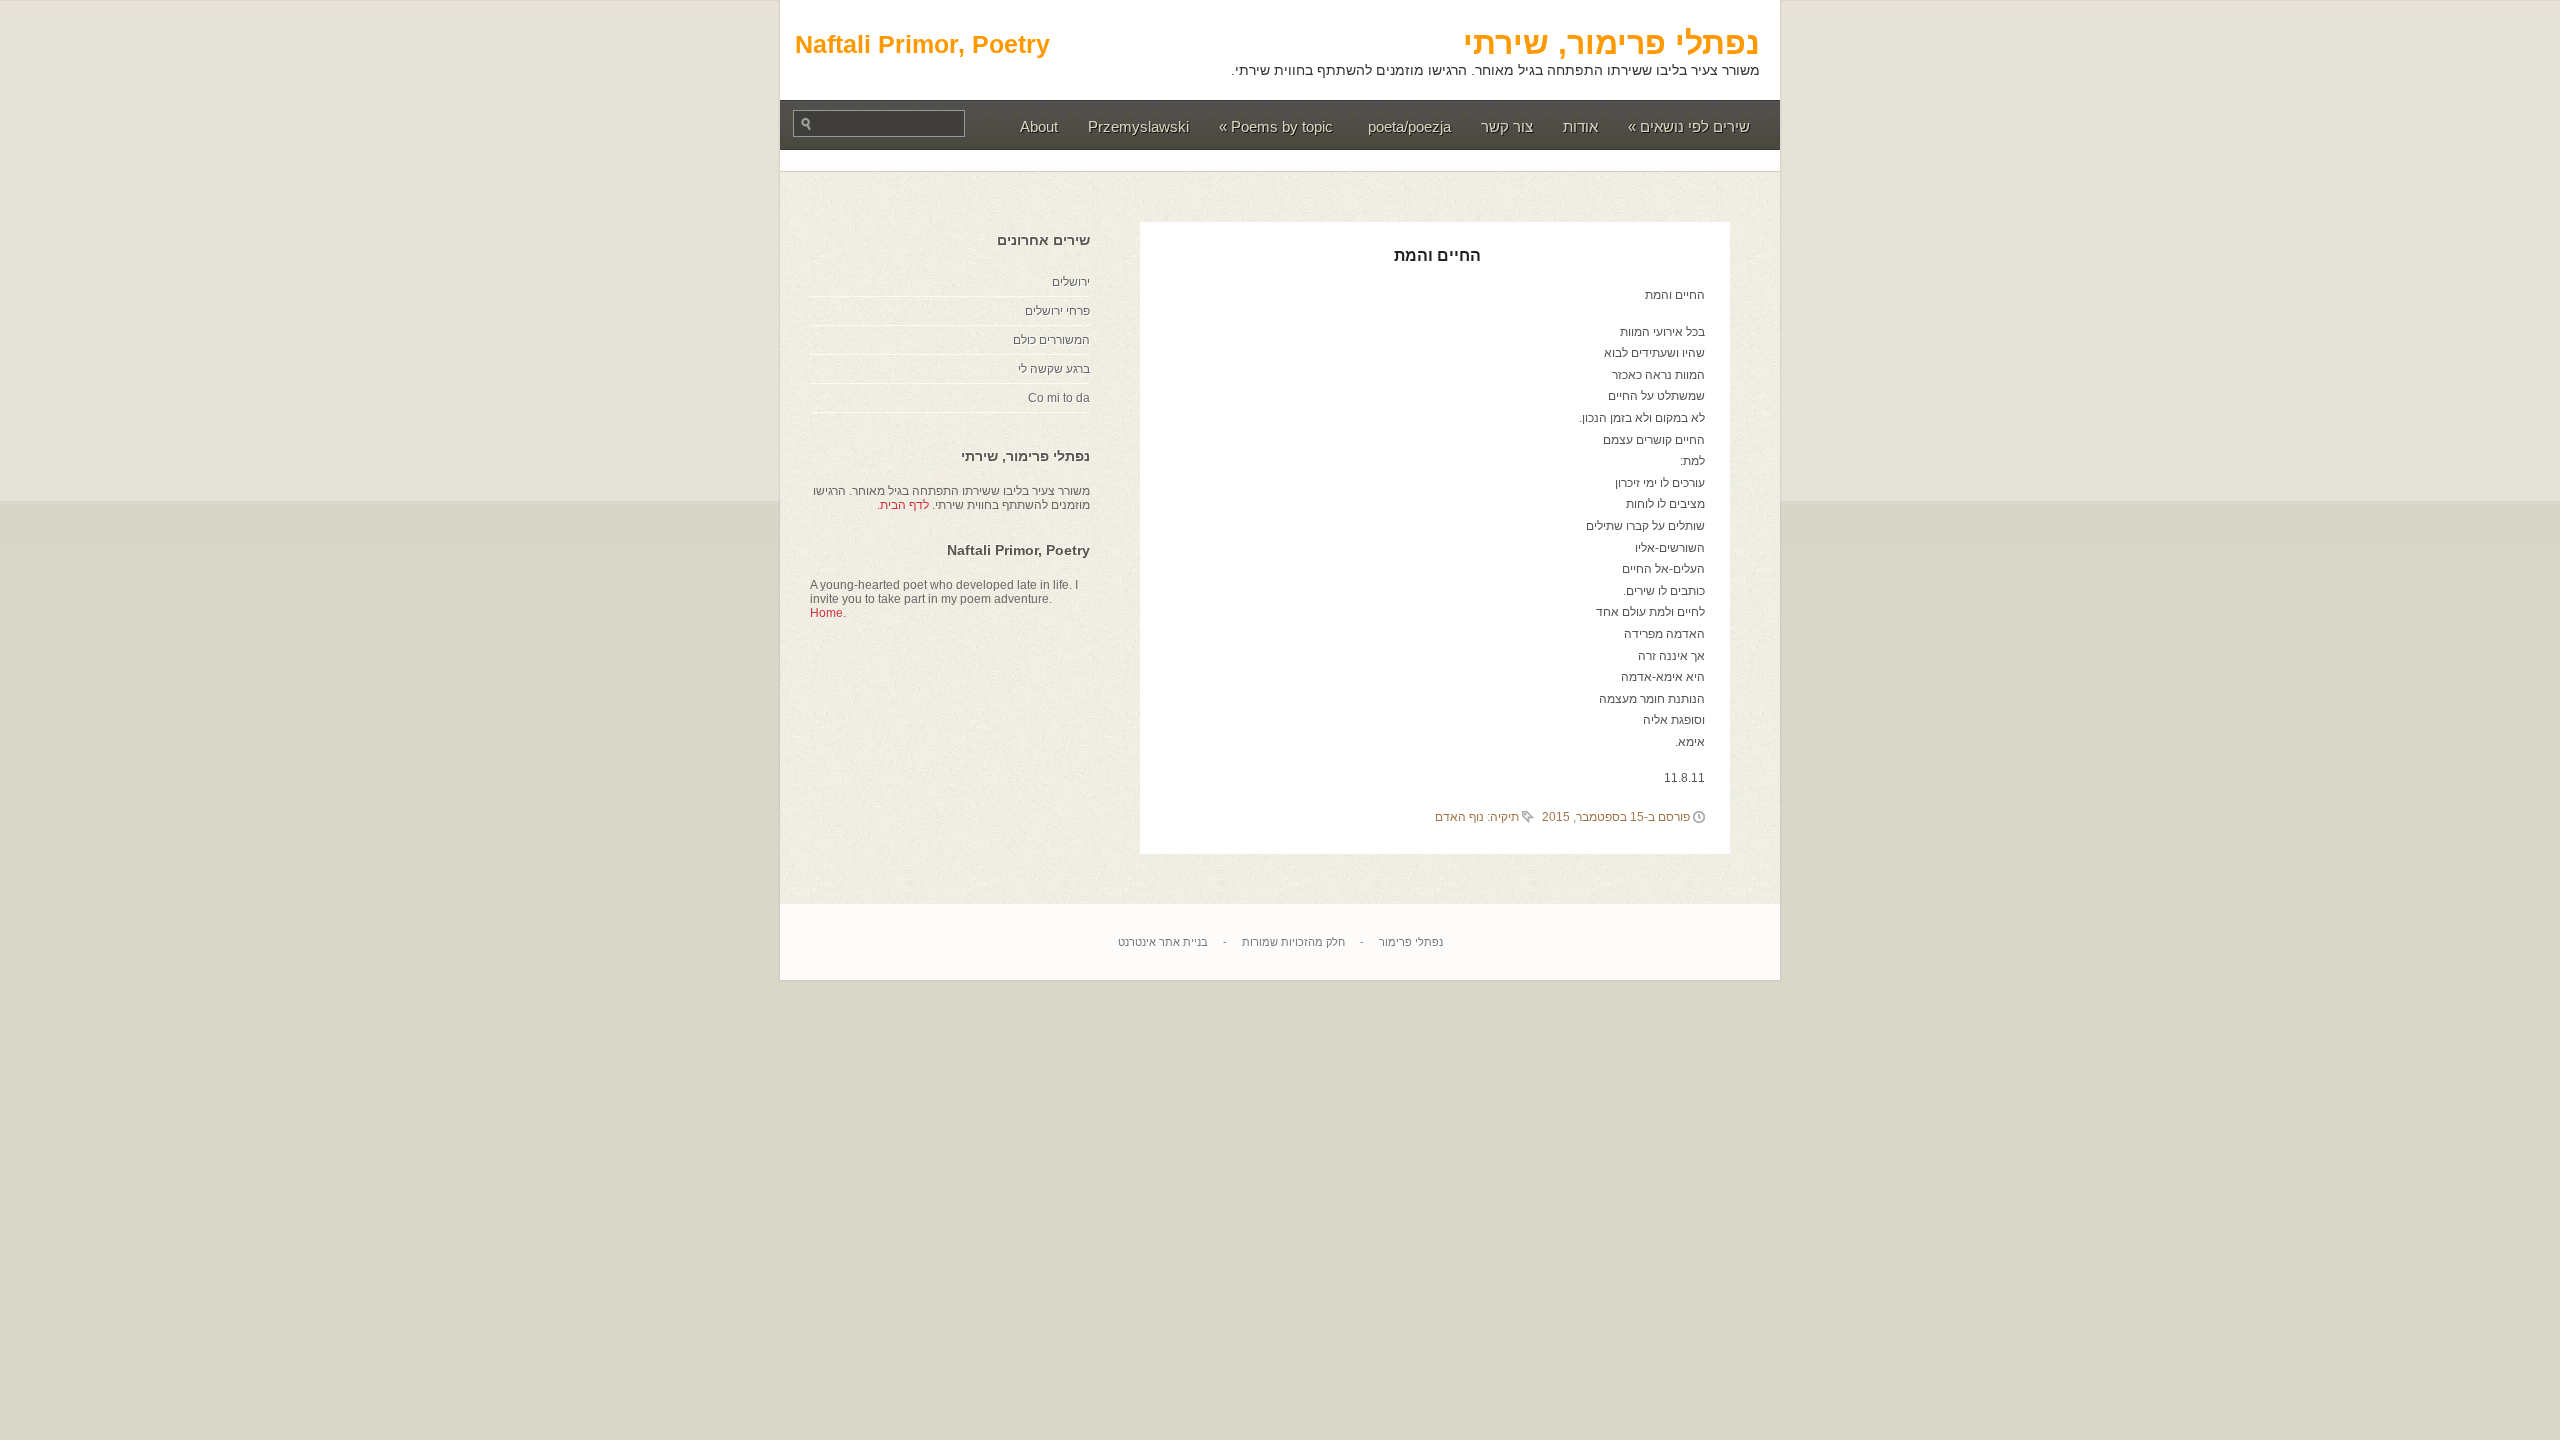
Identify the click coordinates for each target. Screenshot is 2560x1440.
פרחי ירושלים (1057, 311)
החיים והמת (1437, 255)
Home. (828, 613)
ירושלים (1071, 282)
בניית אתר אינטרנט (1163, 942)
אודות (1580, 126)
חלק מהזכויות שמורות (1293, 942)
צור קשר (1507, 126)
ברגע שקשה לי (1054, 369)
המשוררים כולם (1051, 340)
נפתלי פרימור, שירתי (1611, 43)
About (1039, 126)
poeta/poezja (1409, 126)
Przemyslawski (1138, 126)
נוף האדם (1459, 817)
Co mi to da (1059, 398)
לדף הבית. (903, 505)
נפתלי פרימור (1411, 942)
